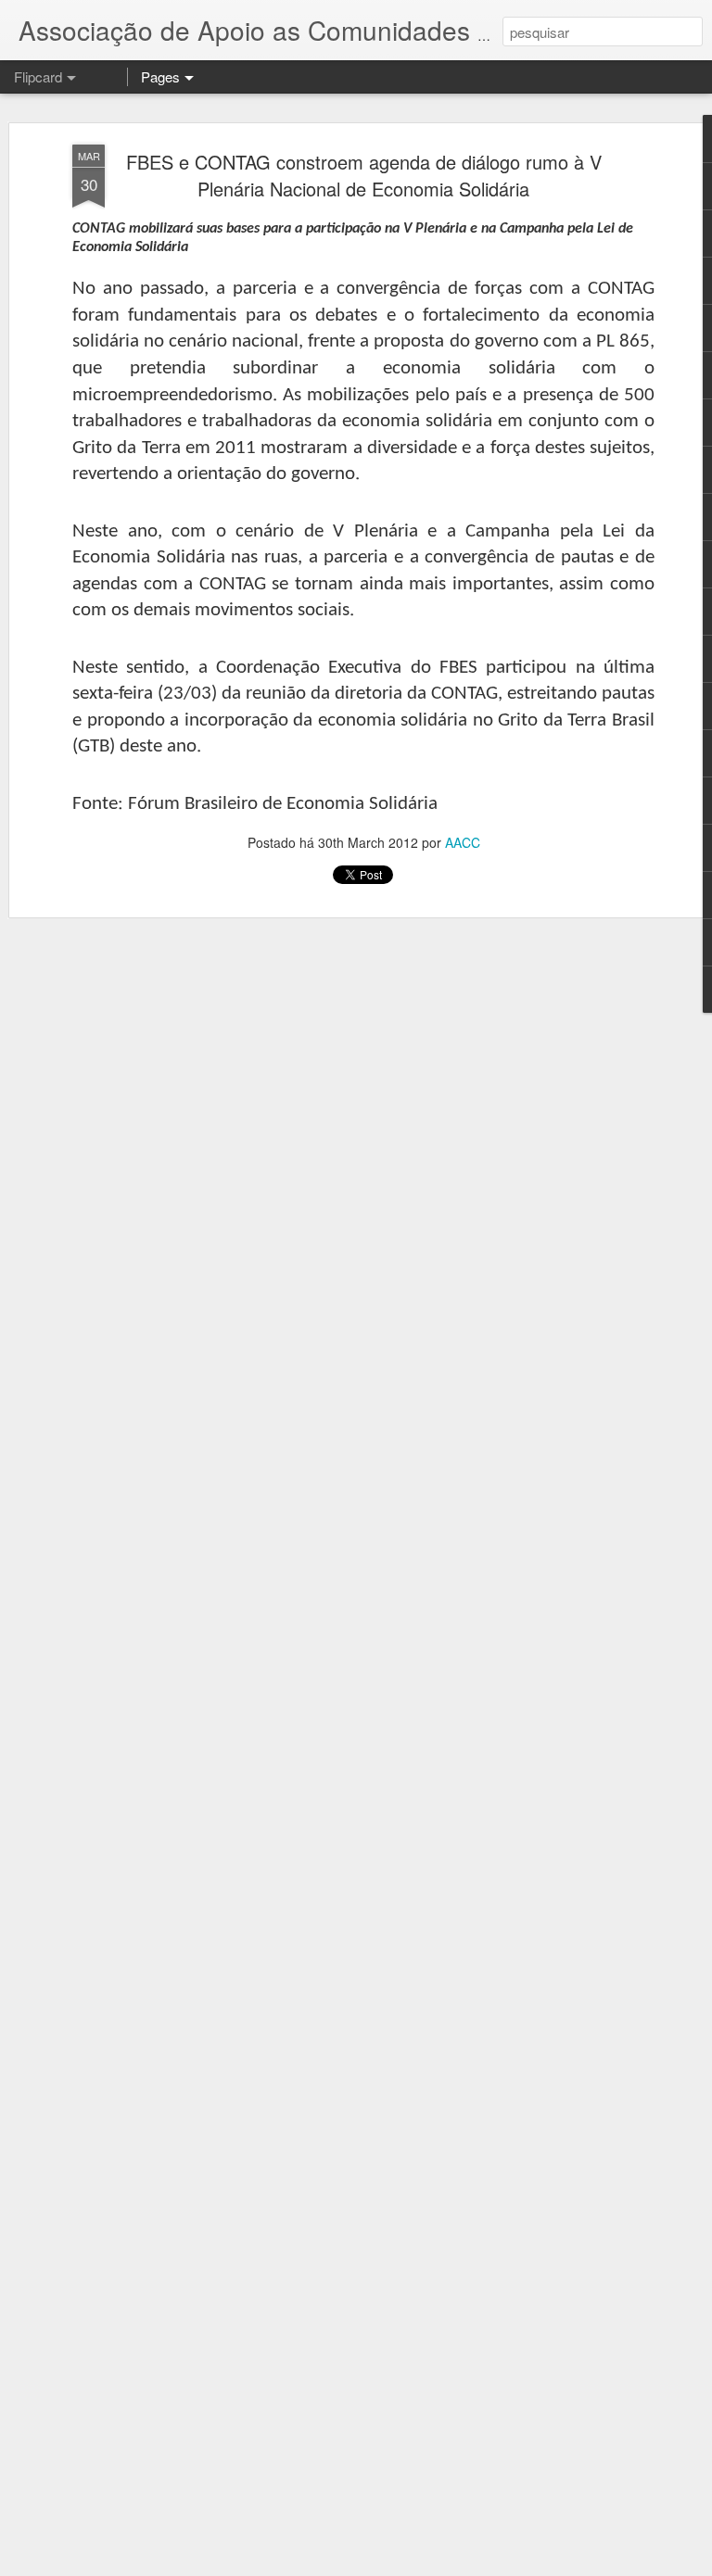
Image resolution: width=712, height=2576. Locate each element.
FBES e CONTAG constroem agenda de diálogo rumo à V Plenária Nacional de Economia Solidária (364, 175)
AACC (463, 842)
